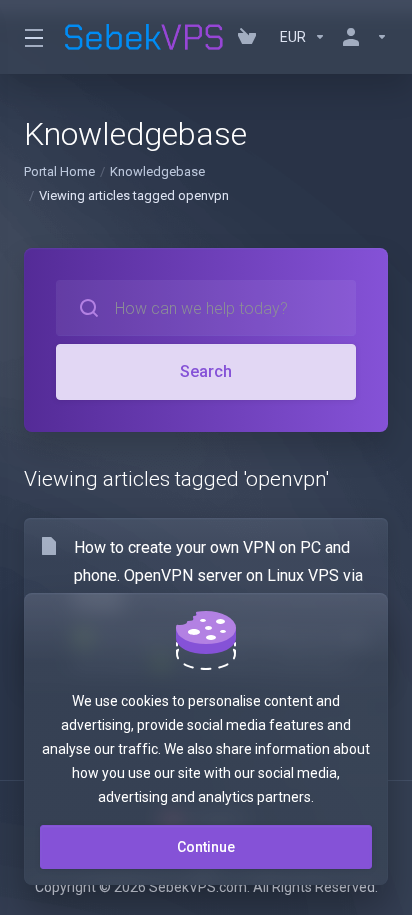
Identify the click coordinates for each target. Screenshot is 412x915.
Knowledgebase (157, 171)
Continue (206, 847)
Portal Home (59, 171)
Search (206, 371)
